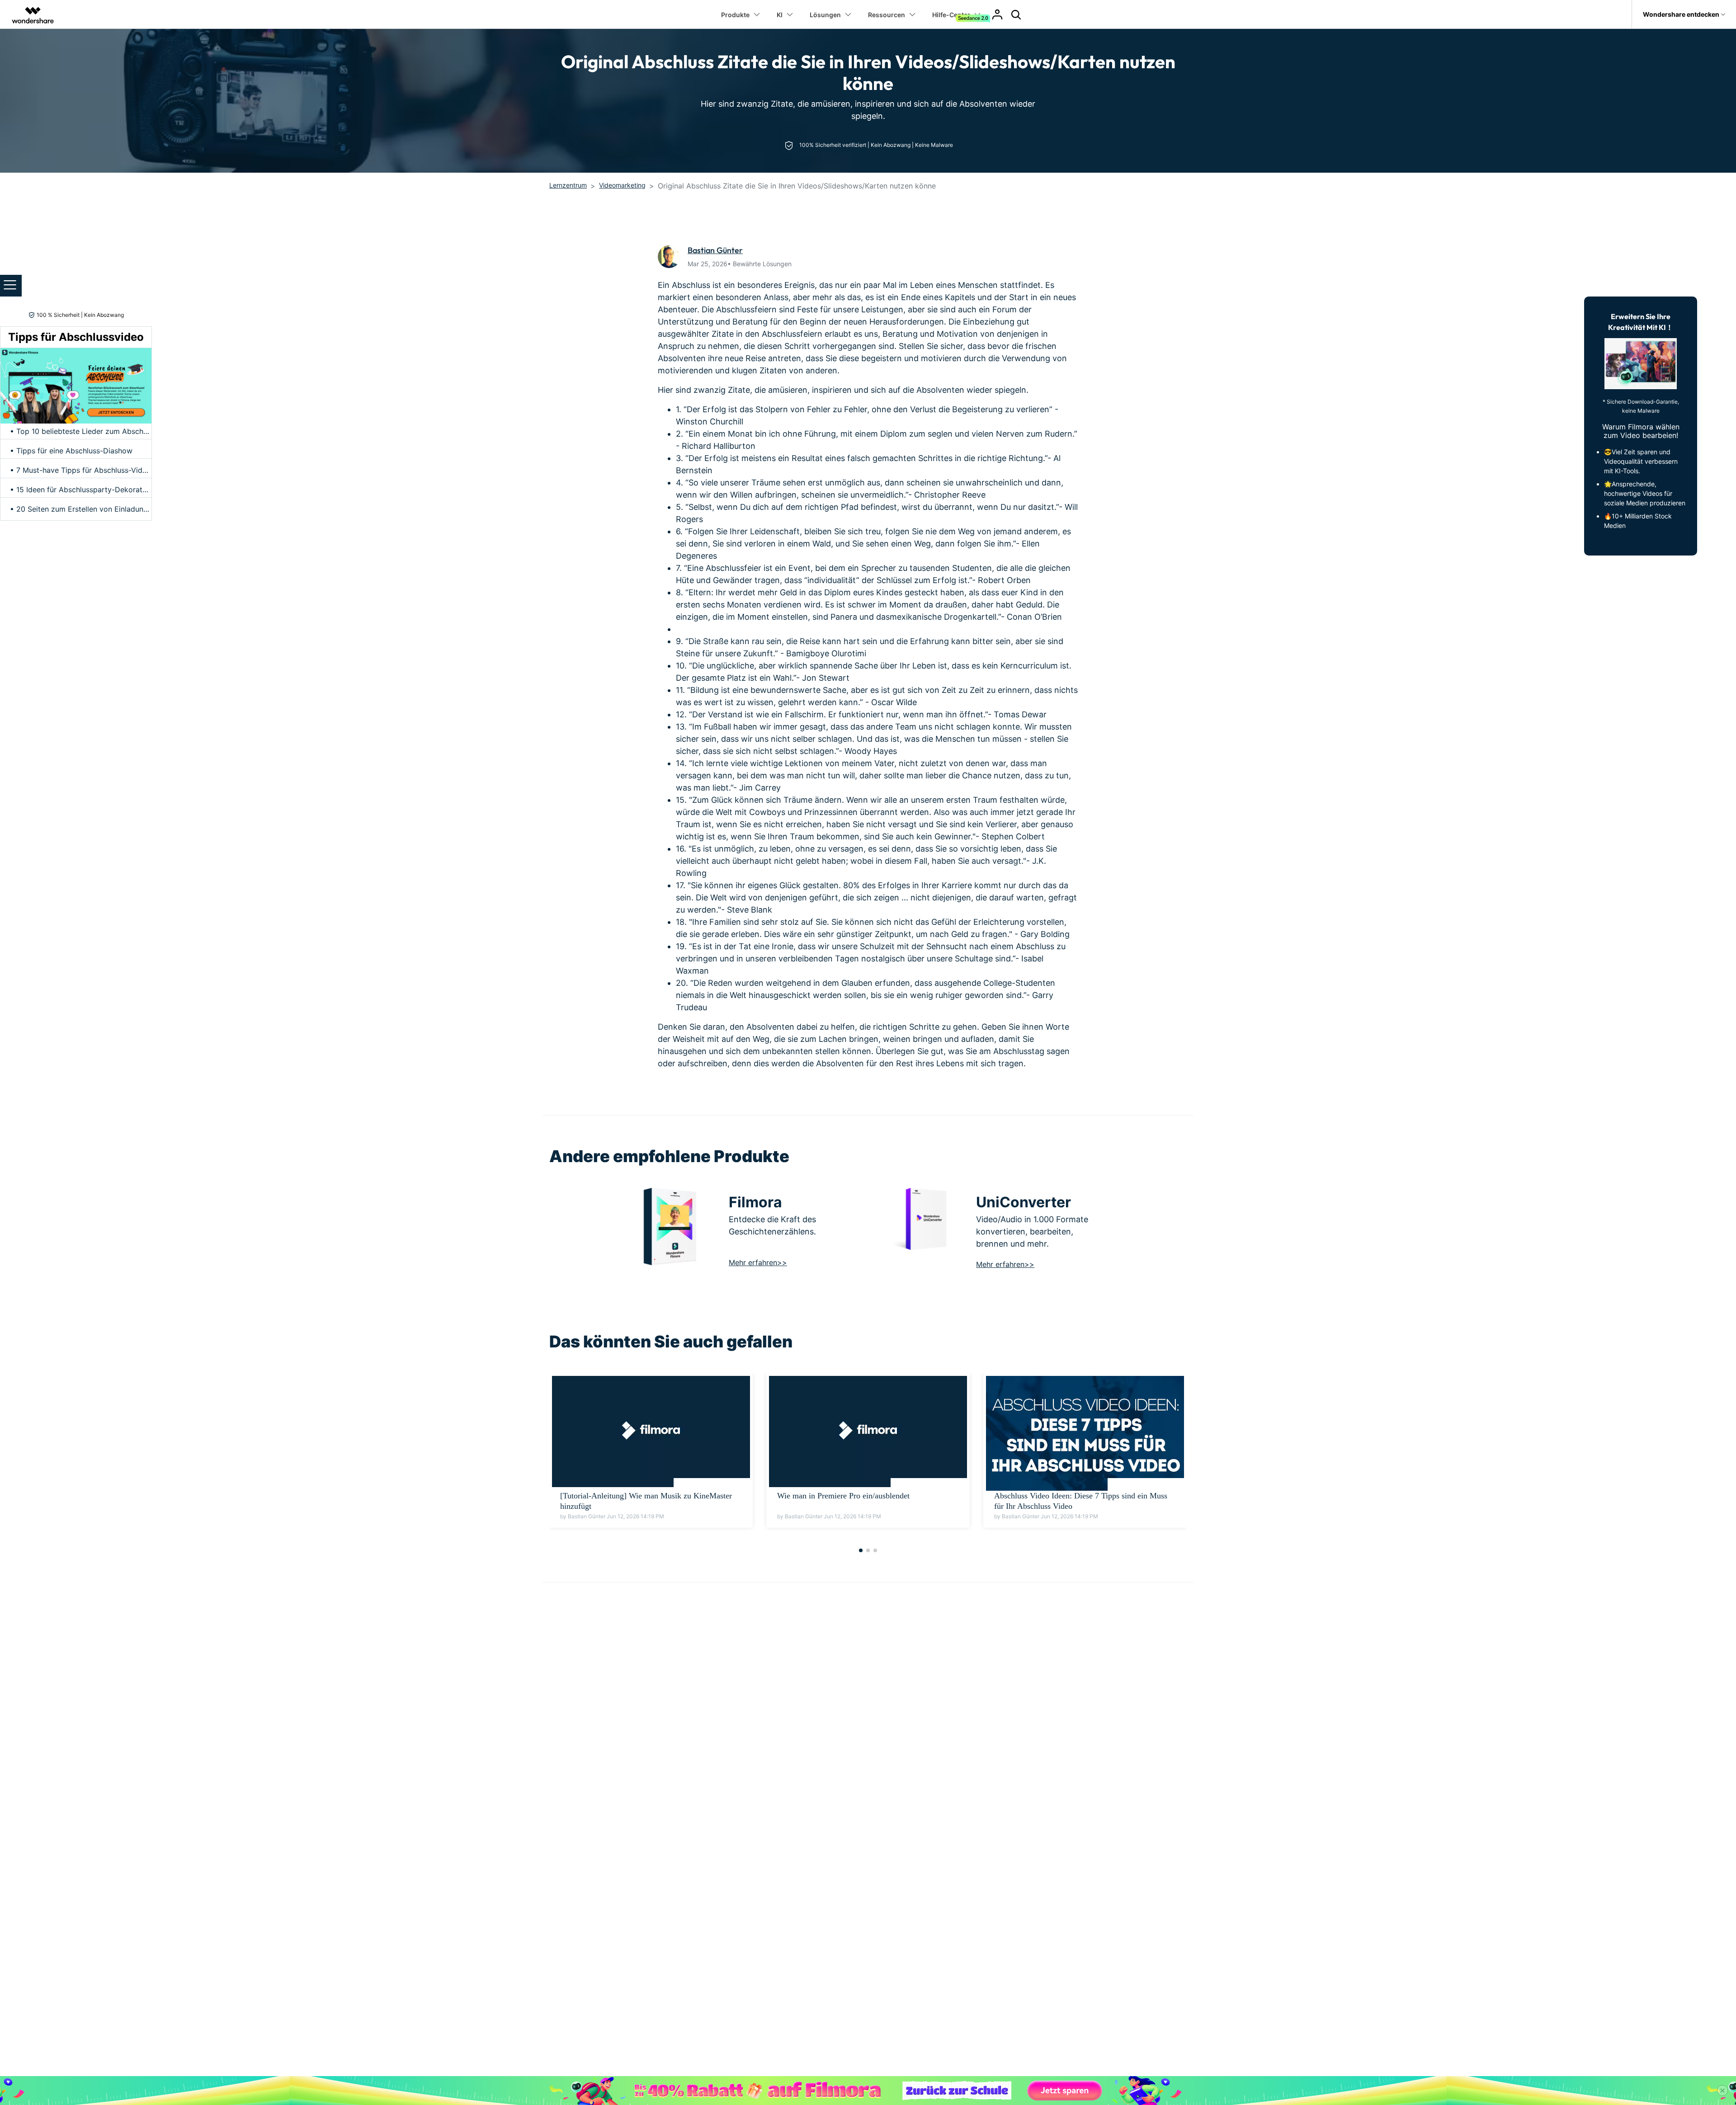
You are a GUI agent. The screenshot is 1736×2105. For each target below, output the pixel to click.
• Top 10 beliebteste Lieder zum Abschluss (83, 431)
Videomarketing (622, 185)
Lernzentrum (568, 185)
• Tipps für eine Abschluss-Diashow (71, 451)
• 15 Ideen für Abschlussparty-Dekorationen (85, 490)
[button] (861, 1550)
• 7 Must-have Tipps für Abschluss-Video (80, 470)
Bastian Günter (715, 250)
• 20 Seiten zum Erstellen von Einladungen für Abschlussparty (116, 509)
